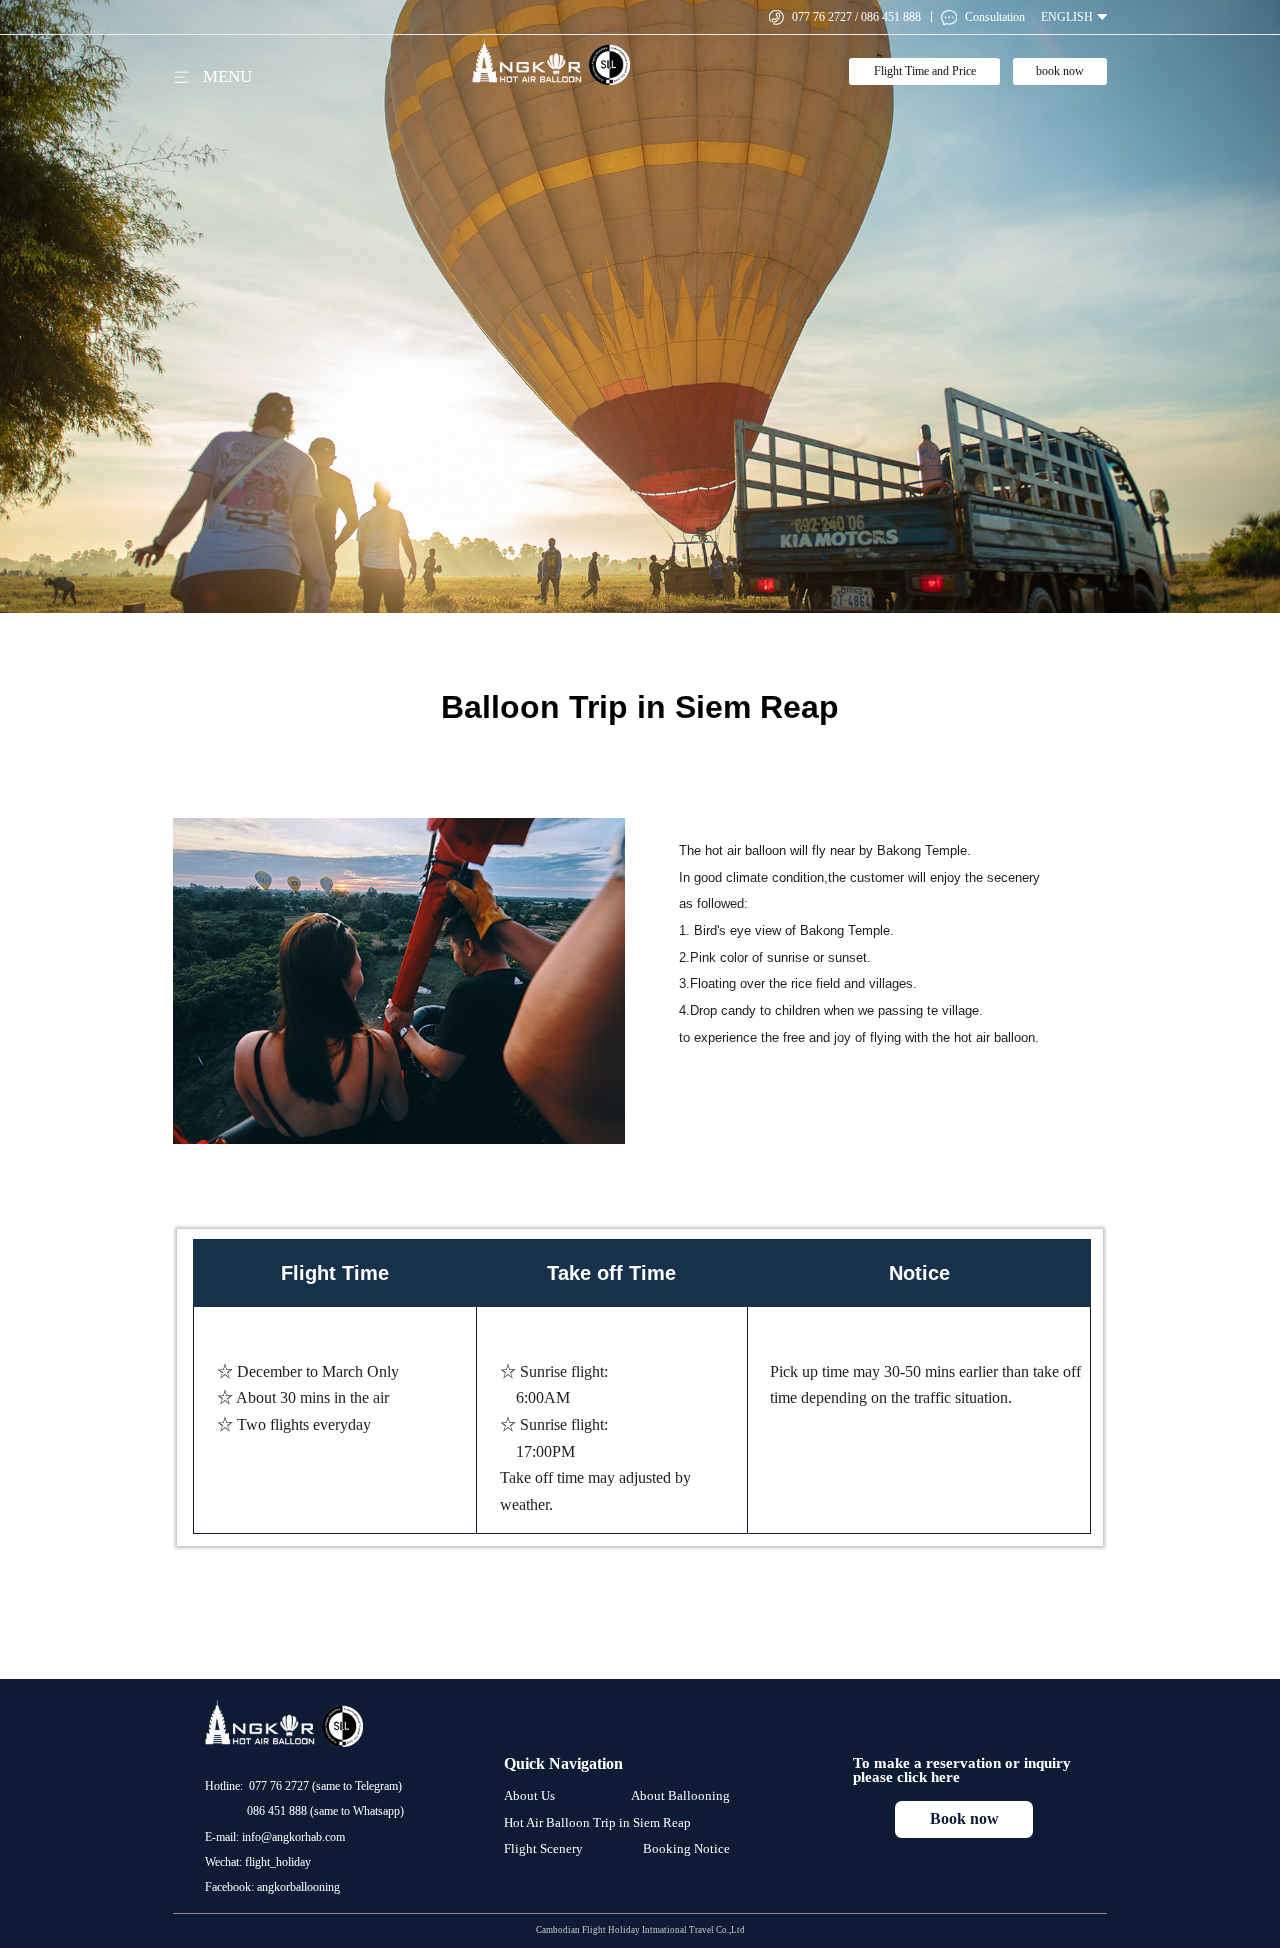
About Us (529, 1795)
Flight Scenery (543, 1848)
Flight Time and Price (925, 71)
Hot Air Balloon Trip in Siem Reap (597, 1822)
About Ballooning (680, 1795)
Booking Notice (686, 1848)
